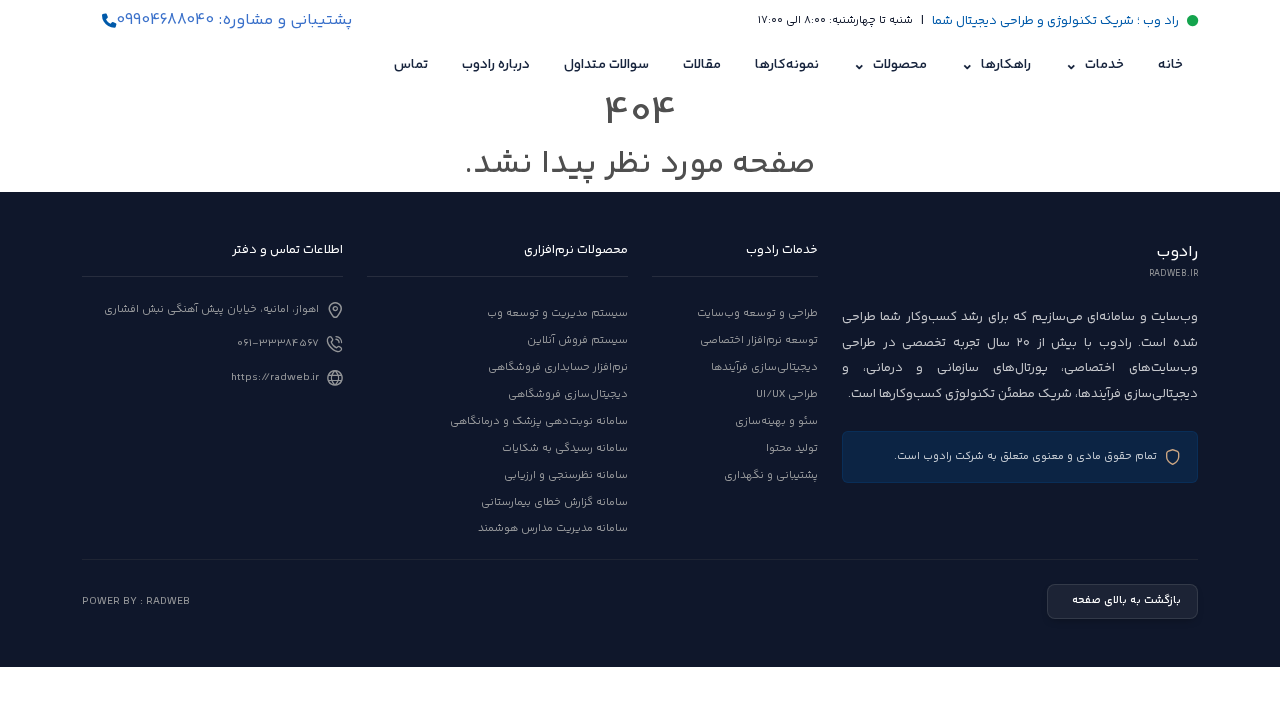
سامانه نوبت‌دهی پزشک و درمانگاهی (539, 421)
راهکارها (996, 65)
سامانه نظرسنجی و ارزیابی (566, 475)
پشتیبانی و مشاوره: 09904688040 (234, 21)
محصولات (890, 65)
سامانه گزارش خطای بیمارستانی (554, 502)
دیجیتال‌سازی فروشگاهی (568, 394)
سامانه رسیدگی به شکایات (565, 448)
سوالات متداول (606, 65)
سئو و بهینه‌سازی (776, 421)
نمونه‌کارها (787, 65)
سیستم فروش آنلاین (577, 340)
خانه (1170, 65)
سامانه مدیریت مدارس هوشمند (553, 528)
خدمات (1094, 65)
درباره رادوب (496, 65)
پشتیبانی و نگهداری (771, 475)
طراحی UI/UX (787, 394)
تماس (411, 65)
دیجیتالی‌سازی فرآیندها (764, 367)
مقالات (702, 65)
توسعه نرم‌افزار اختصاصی (759, 340)
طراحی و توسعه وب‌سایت (757, 313)
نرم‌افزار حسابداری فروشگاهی (558, 367)
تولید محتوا (792, 448)
